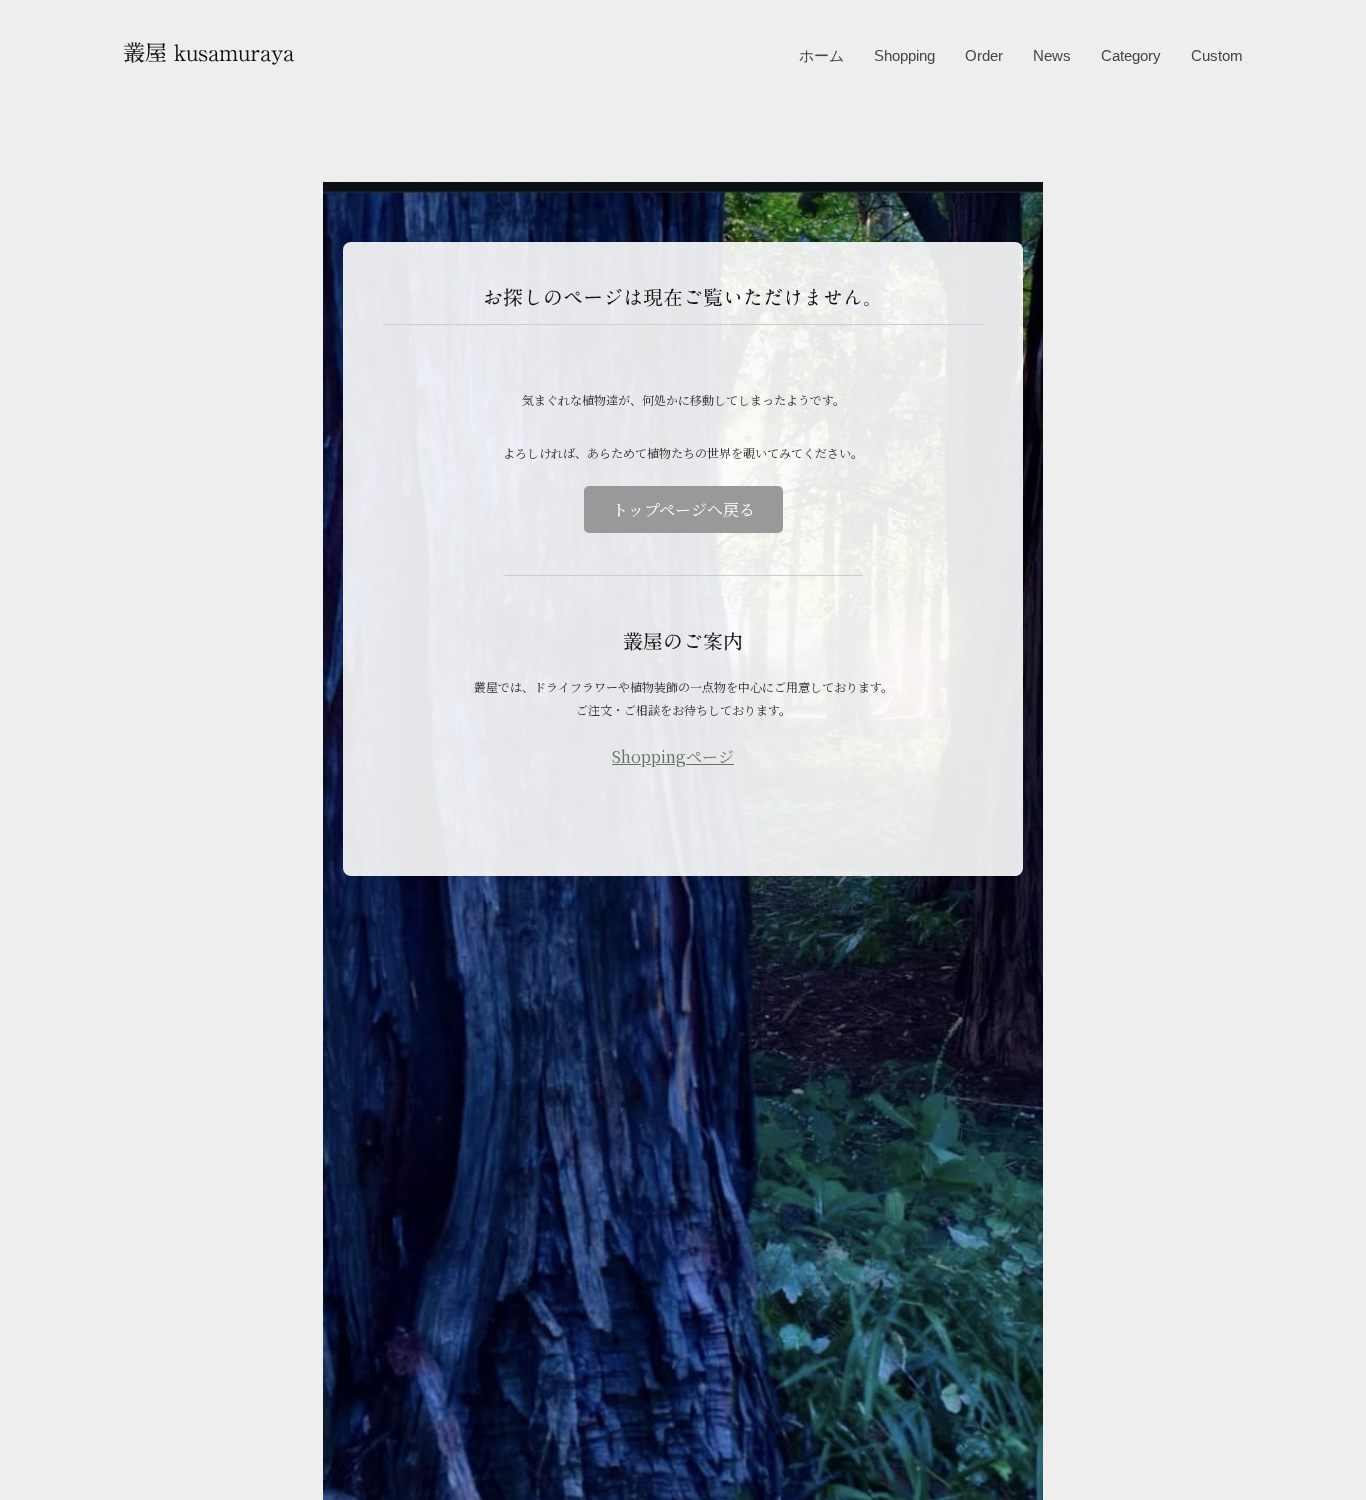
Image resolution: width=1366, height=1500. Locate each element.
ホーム (821, 55)
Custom (1217, 55)
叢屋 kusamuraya (208, 52)
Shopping (904, 55)
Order (984, 55)
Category (1131, 55)
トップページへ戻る (683, 509)
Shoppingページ (673, 756)
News (1052, 55)
